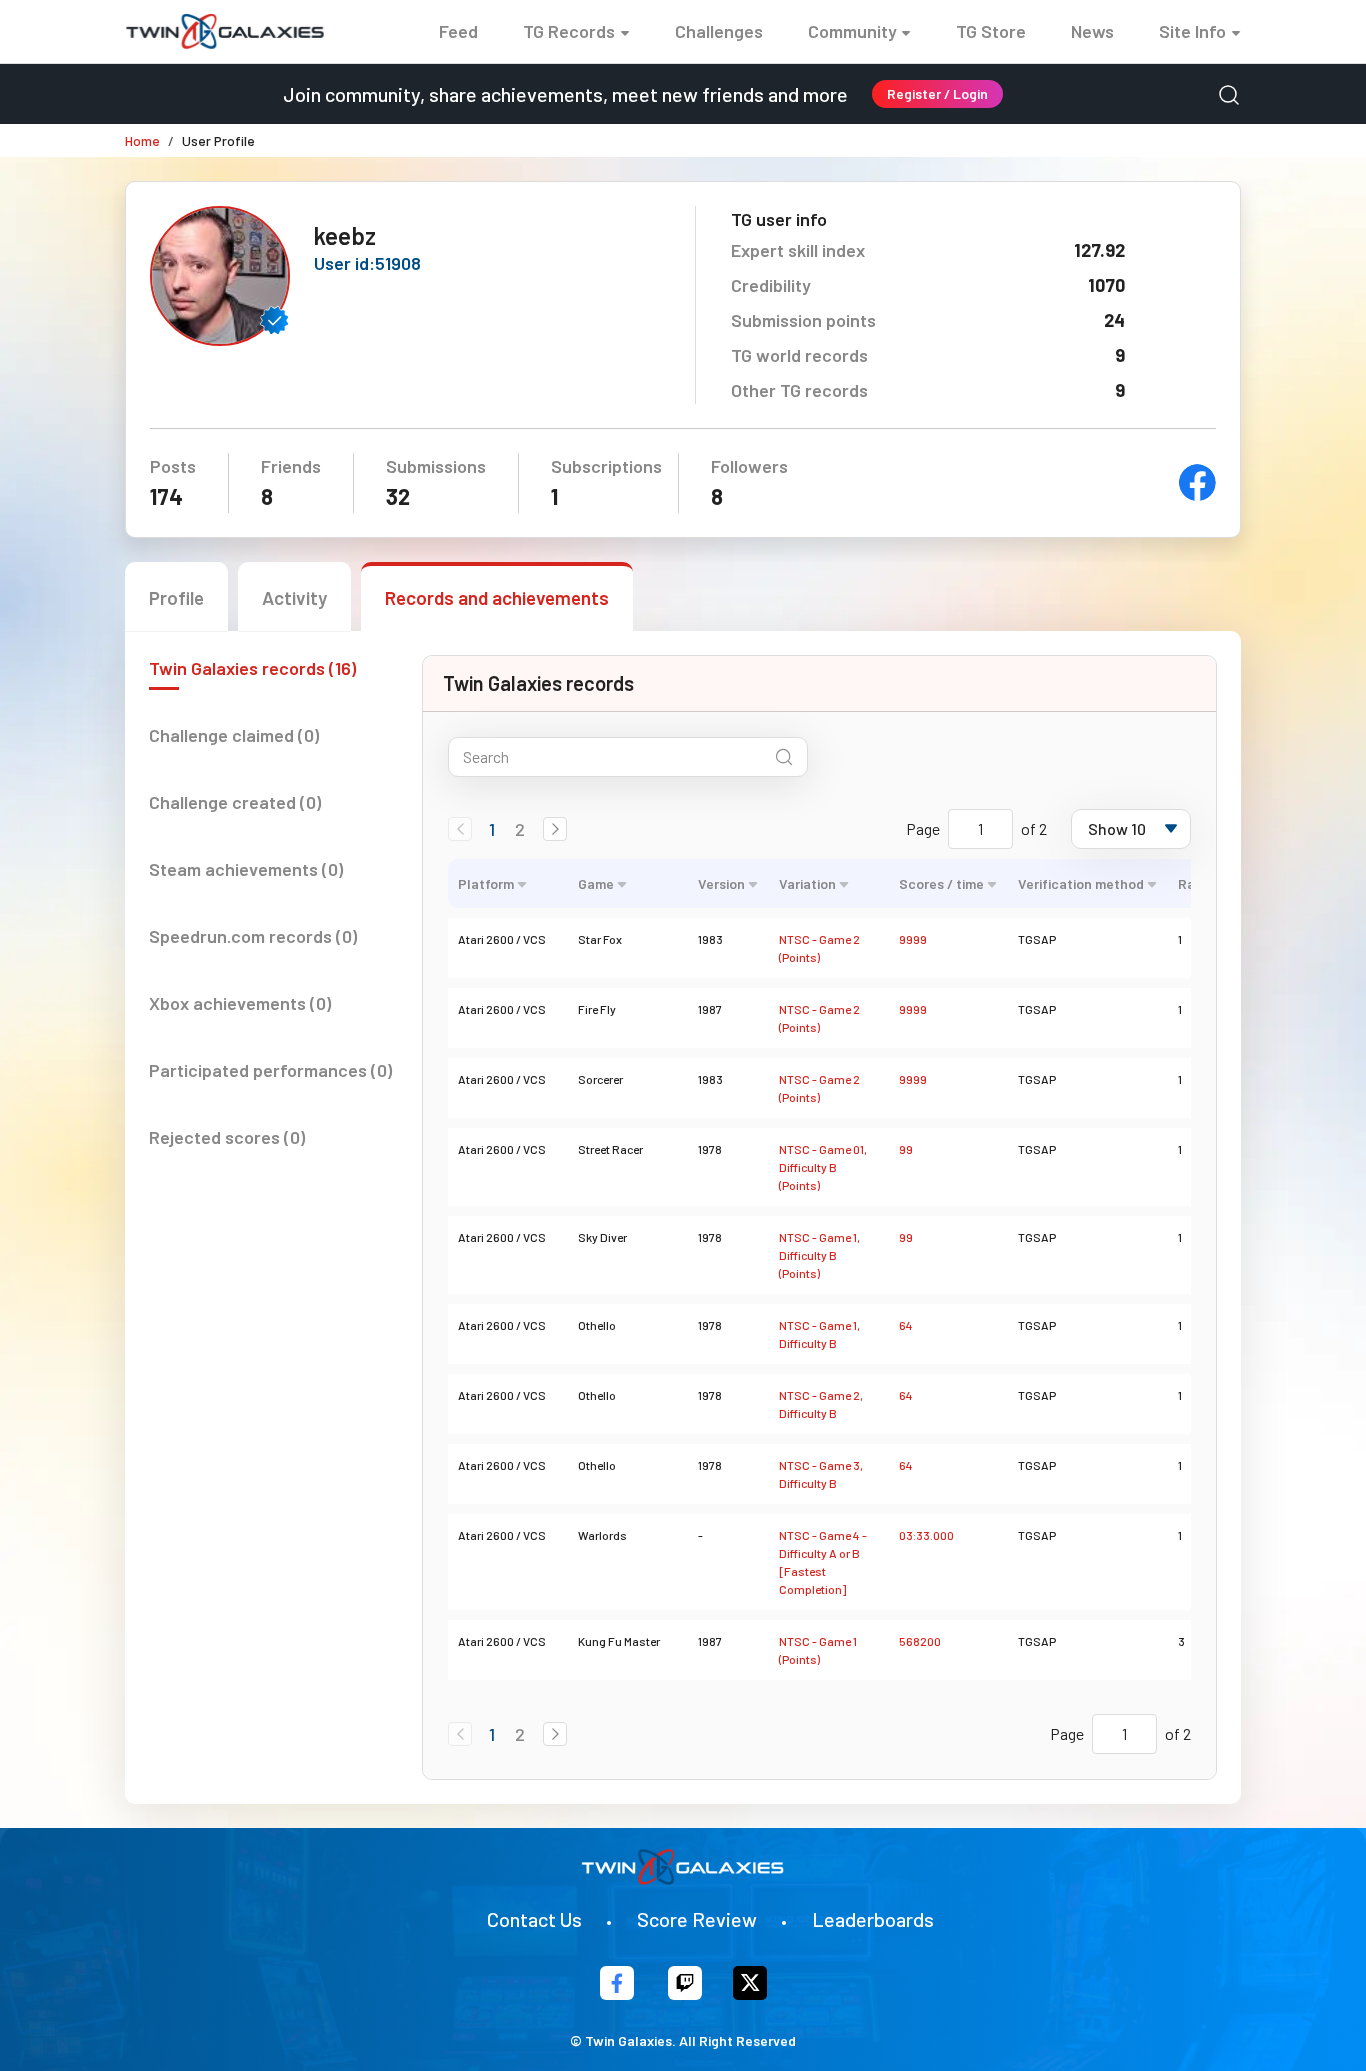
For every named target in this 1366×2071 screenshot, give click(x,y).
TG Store (991, 31)
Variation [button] (807, 883)
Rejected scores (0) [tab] (227, 1137)
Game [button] (596, 883)
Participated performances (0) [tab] (270, 1070)
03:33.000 (926, 1535)
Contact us (534, 1919)
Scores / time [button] (941, 883)
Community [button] (852, 31)
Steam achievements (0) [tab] (246, 869)
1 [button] (492, 829)
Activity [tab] (294, 597)
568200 (920, 1641)
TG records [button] (569, 31)
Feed (458, 31)
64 (906, 1325)
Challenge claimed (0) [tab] (234, 735)
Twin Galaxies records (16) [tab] (252, 668)
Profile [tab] (176, 597)
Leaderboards (873, 1919)
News (1092, 31)
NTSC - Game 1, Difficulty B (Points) (819, 1255)
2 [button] (520, 829)
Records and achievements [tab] (497, 597)
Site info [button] (1192, 31)
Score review (697, 1919)
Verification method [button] (1081, 883)
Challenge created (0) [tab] (235, 802)
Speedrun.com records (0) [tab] (253, 936)
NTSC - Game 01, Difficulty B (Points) (823, 1167)
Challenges (719, 31)
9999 (913, 939)
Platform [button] (486, 883)
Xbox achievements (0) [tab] (240, 1003)
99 (906, 1149)
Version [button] (721, 883)
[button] (555, 829)
